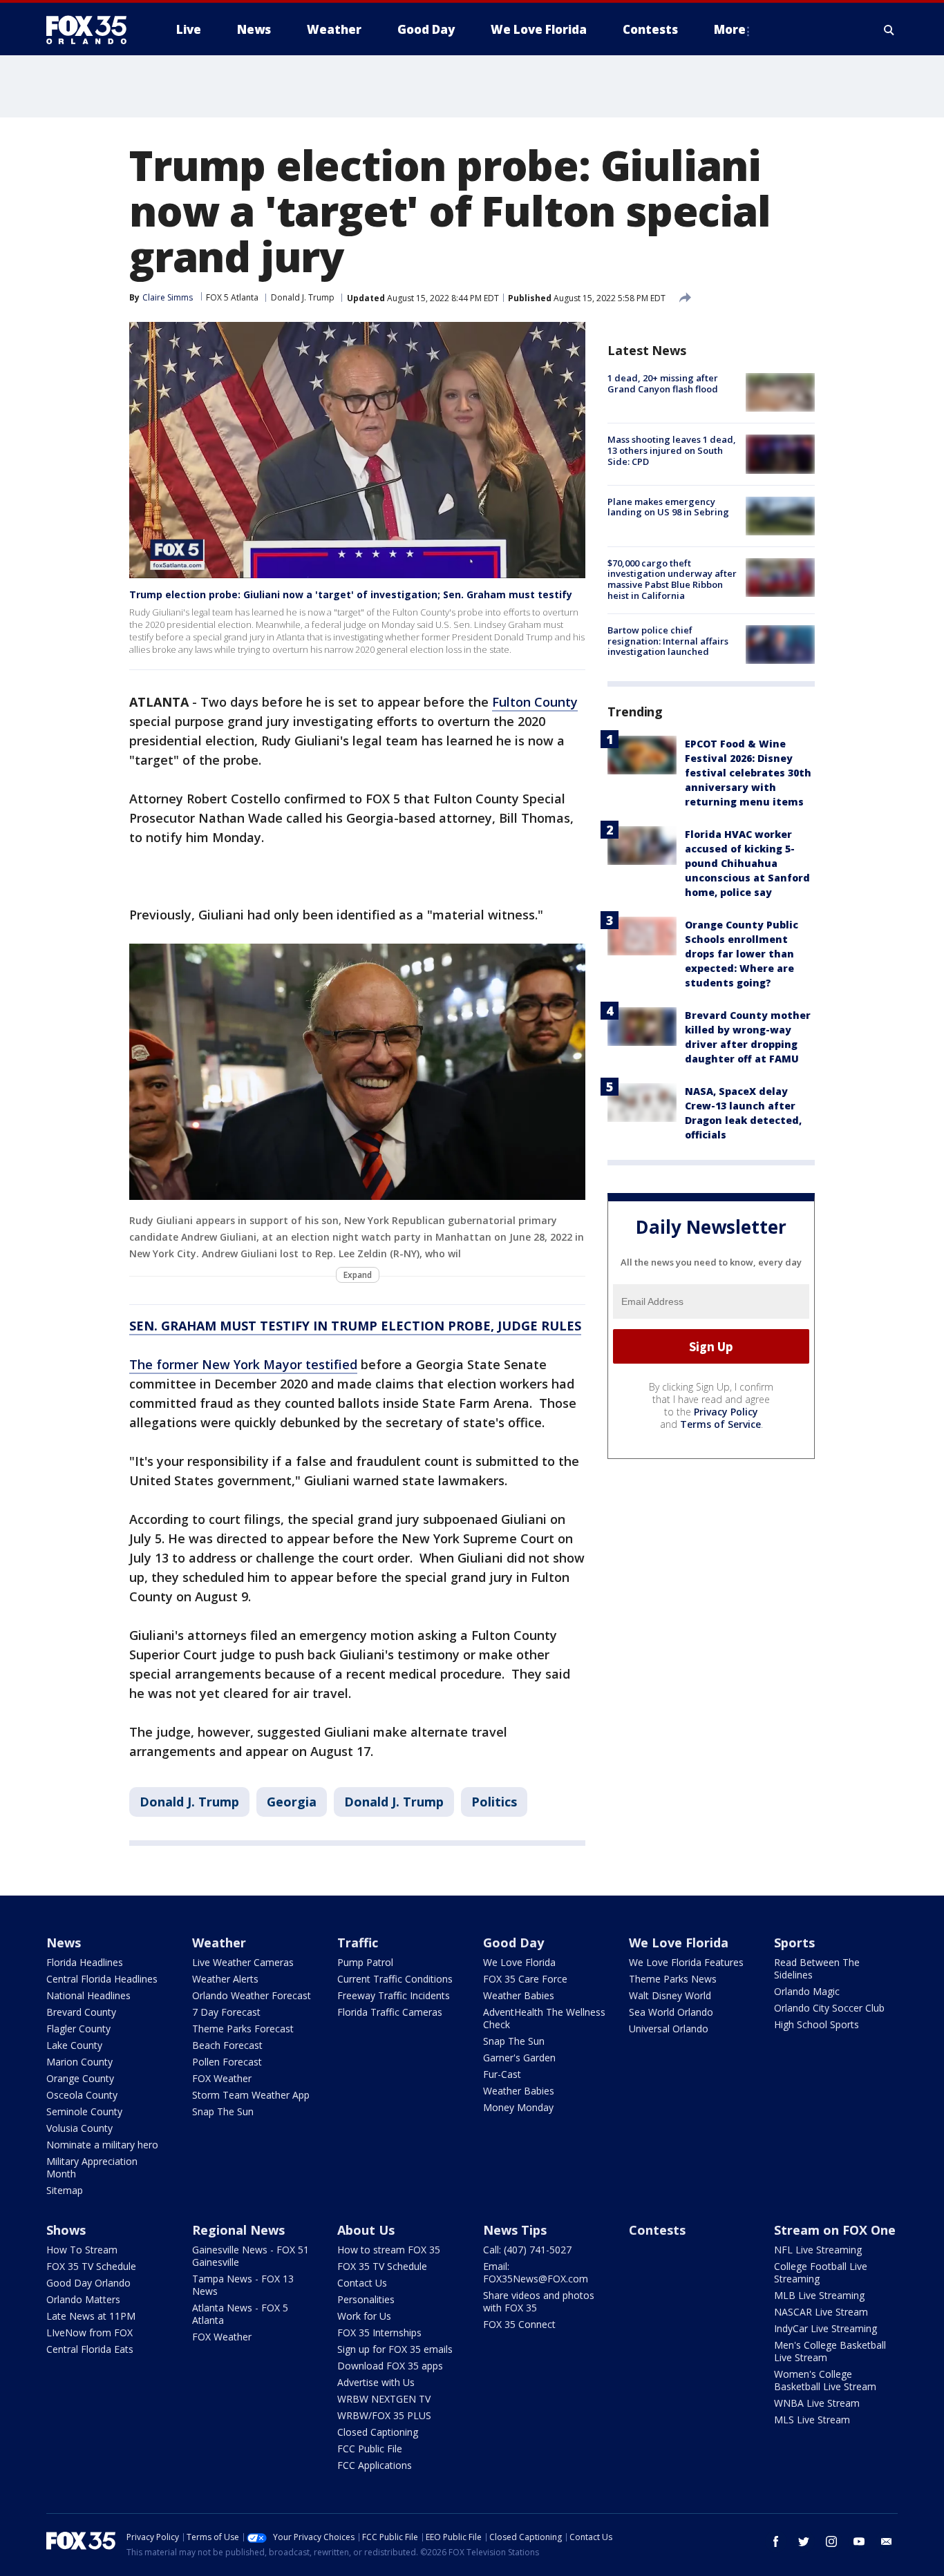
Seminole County (84, 2111)
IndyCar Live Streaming (825, 2328)
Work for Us (364, 2316)
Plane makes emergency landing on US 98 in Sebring (668, 507)
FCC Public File (370, 2449)
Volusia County (79, 2128)
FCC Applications (375, 2465)
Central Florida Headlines (102, 1979)
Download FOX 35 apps (390, 2366)
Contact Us (362, 2283)
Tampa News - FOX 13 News (243, 2285)
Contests (657, 2230)
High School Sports (816, 2024)
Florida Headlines (85, 1962)
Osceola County (82, 2095)
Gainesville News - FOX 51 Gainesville (251, 2256)
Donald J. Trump (303, 297)
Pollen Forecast (227, 2062)
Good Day (513, 1943)
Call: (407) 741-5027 (527, 2250)
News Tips (515, 2230)
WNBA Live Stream (817, 2403)
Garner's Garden (519, 2058)
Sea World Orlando (671, 2012)
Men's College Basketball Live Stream (830, 2351)
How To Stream (82, 2250)
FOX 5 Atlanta (232, 297)
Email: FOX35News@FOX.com (536, 2272)
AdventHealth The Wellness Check (544, 2018)
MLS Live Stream (812, 2420)
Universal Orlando (669, 2029)
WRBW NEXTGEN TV (384, 2399)
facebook (776, 2541)
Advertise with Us (376, 2382)
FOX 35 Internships (379, 2332)
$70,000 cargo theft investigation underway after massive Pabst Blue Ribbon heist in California (672, 579)
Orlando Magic (807, 1991)
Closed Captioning (378, 2432)
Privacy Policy (726, 1412)
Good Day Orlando (88, 2283)
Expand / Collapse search (889, 30)
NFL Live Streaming (818, 2250)
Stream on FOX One (835, 2230)
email (887, 2541)
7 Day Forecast (226, 2012)
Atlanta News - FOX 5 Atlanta (240, 2314)
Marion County (79, 2062)
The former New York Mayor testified (243, 1364)
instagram (831, 2541)
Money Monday (518, 2107)
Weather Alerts (225, 1979)
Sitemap (65, 2190)
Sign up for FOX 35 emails (395, 2349)
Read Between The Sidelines (817, 1968)
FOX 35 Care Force (525, 1979)
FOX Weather (222, 2078)
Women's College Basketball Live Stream (825, 2380)
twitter (804, 2541)
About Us (366, 2230)
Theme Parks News (673, 1979)
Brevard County (81, 2012)
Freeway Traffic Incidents (394, 1995)
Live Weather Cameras (243, 1962)
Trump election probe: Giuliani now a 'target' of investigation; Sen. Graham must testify (351, 594)
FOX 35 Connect (519, 2324)
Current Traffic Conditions (395, 1979)
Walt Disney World (670, 1995)
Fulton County (535, 702)
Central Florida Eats (90, 2349)
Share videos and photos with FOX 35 (539, 2301)
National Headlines (88, 1995)
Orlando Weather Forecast (252, 1995)
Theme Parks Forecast (243, 2029)
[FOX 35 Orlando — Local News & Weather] (92, 30)
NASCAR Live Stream (821, 2312)
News (64, 1943)
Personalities (366, 2299)
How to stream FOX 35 (389, 2250)
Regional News (238, 2230)
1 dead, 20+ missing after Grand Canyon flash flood (663, 383)
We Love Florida (519, 1962)
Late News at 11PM (91, 2316)
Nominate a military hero (102, 2145)
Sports (794, 1943)
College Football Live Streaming (821, 2272)
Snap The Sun (223, 2111)
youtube (859, 2541)
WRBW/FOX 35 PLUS (384, 2415)
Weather (219, 1943)
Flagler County (78, 2029)
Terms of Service (720, 1424)
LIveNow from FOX (89, 2332)
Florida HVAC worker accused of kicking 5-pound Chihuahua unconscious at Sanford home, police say (747, 862)
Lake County (74, 2045)
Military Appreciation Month (92, 2167)
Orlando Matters (83, 2299)
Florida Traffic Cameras (390, 2012)
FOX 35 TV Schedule (91, 2266)
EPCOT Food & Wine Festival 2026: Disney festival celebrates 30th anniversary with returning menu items (748, 772)
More (730, 29)
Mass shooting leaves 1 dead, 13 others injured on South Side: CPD (672, 450)
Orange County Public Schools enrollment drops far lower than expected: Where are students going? (742, 953)
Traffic (358, 1943)
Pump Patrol (365, 1962)
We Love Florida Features (686, 1962)
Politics (494, 1802)
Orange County (80, 2078)
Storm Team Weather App (251, 2095)
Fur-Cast (502, 2074)
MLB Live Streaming (819, 2295)
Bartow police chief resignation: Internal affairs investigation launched (668, 641)
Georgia (292, 1802)
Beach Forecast (227, 2045)
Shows (66, 2230)
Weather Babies (519, 1995)
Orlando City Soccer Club (829, 2008)
